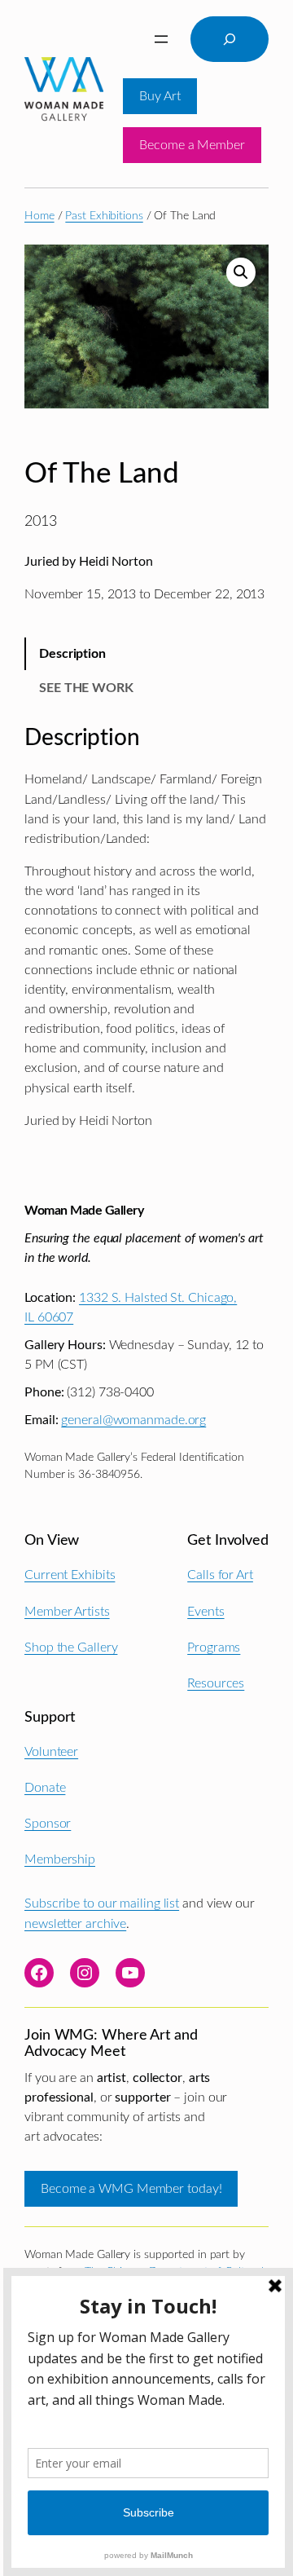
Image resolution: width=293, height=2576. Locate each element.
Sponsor (48, 1824)
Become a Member (192, 145)
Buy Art (160, 96)
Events (206, 1612)
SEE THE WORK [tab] (86, 688)
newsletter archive (75, 1924)
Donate (45, 1788)
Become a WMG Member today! (131, 2189)
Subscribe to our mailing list (102, 1903)
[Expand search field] (230, 39)
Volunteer (51, 1752)
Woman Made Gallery (84, 1211)
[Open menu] (161, 39)
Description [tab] (72, 654)
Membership (60, 1859)
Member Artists (67, 1612)
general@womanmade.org (133, 1420)
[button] (241, 272)
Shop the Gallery (71, 1647)
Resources (216, 1683)
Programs (214, 1647)
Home (39, 216)
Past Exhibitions (104, 216)
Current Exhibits (70, 1575)
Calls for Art (220, 1575)
